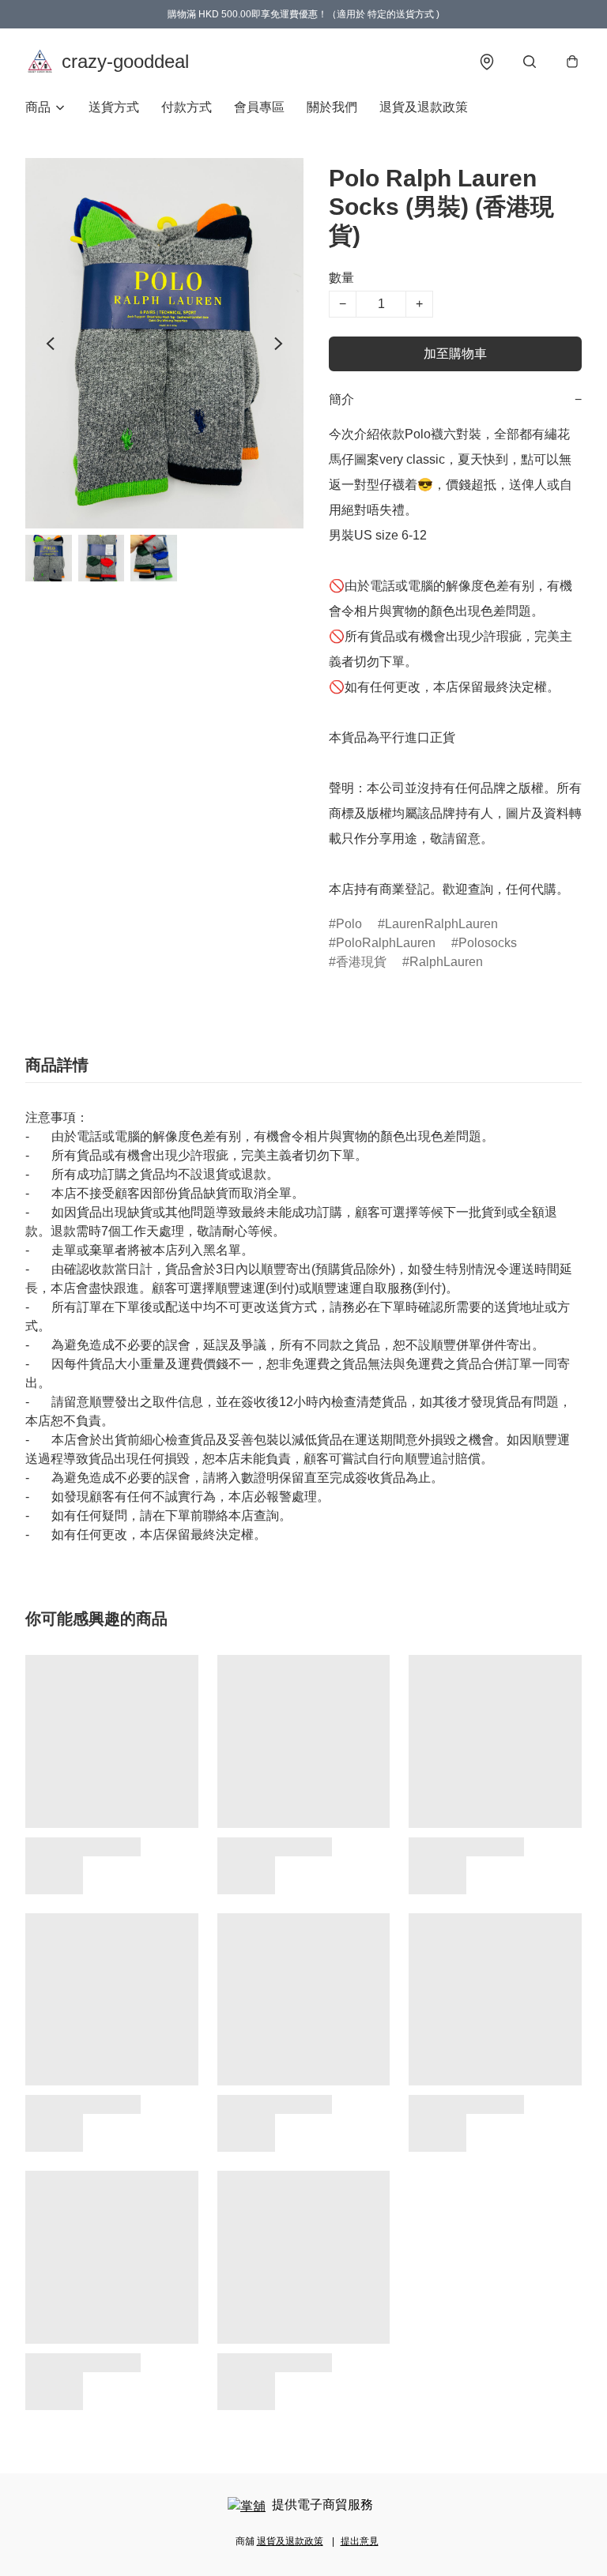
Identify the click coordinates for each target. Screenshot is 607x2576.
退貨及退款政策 (424, 107)
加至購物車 (455, 353)
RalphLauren (446, 962)
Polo (349, 924)
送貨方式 (114, 107)
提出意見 (360, 2541)
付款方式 (187, 107)
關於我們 (332, 107)
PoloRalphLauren (386, 943)
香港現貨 (361, 962)
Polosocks (488, 943)
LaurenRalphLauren (441, 924)
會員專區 (259, 107)
